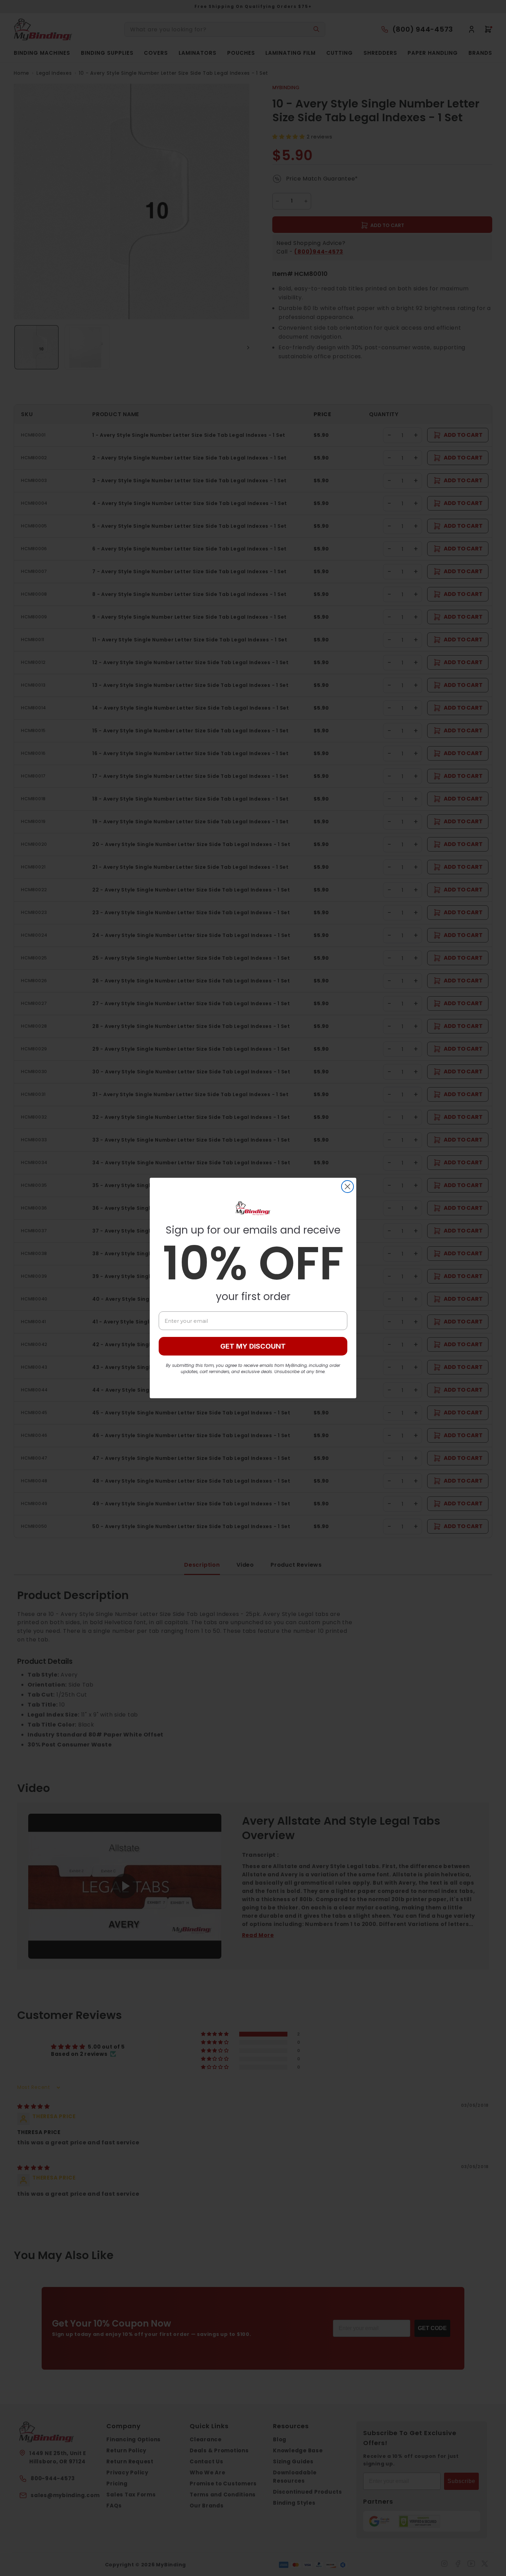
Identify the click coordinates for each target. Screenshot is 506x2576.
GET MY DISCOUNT (253, 1346)
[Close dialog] (347, 1187)
